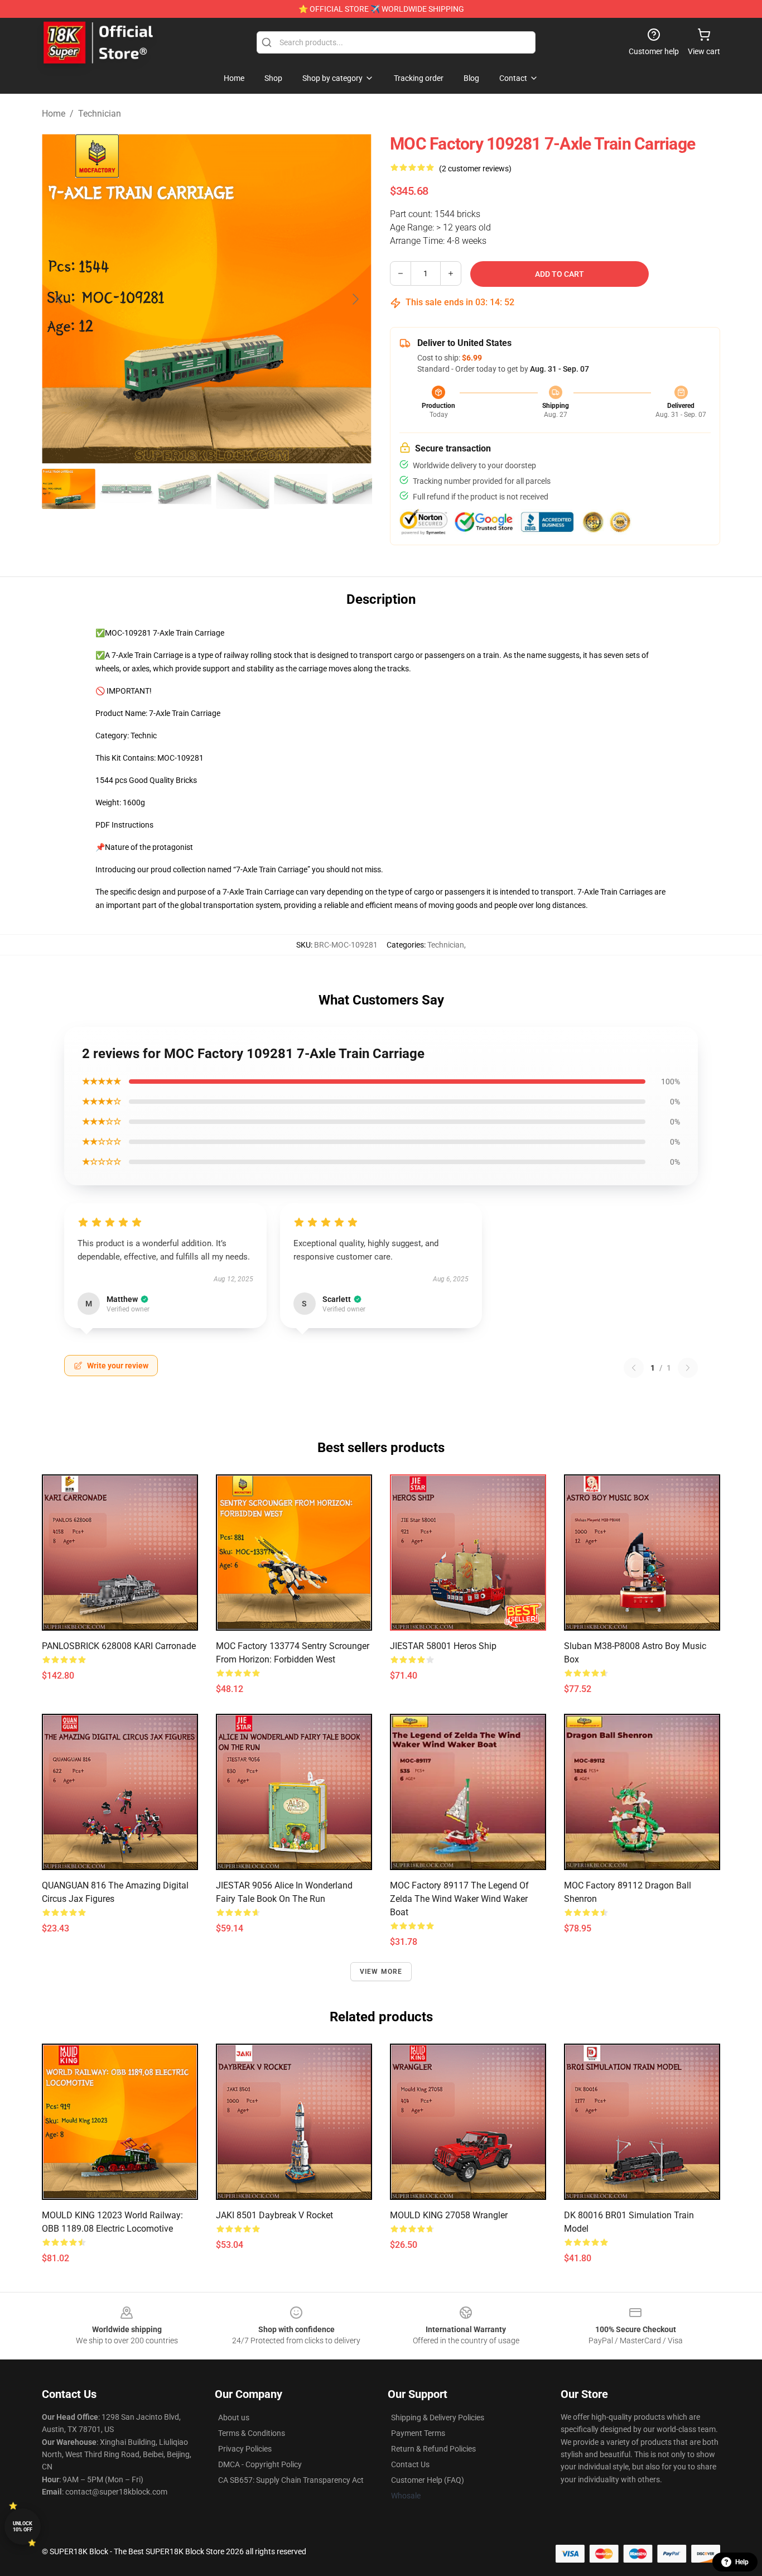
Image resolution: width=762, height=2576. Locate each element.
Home (54, 114)
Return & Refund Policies (433, 2449)
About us (234, 2418)
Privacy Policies (245, 2449)
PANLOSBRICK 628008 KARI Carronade (119, 1646)
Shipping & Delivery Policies (438, 2418)
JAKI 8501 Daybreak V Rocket (274, 2215)
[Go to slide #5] (301, 489)
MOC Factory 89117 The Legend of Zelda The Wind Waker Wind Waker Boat (459, 1899)
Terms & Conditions (252, 2433)
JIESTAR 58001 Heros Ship (443, 1646)
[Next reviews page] (688, 1368)
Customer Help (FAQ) (428, 2480)
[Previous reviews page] (634, 1368)
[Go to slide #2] (127, 489)
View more (381, 1972)
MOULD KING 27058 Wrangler (449, 2215)
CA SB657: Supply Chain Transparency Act (291, 2480)
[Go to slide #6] (359, 489)
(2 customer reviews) (475, 169)
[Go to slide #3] (185, 489)
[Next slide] (355, 299)
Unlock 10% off (23, 2527)
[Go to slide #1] (69, 489)
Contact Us (410, 2464)
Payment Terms (418, 2433)
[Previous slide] (59, 299)
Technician (100, 114)
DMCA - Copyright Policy (260, 2464)
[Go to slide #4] (243, 489)
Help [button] (742, 2562)
